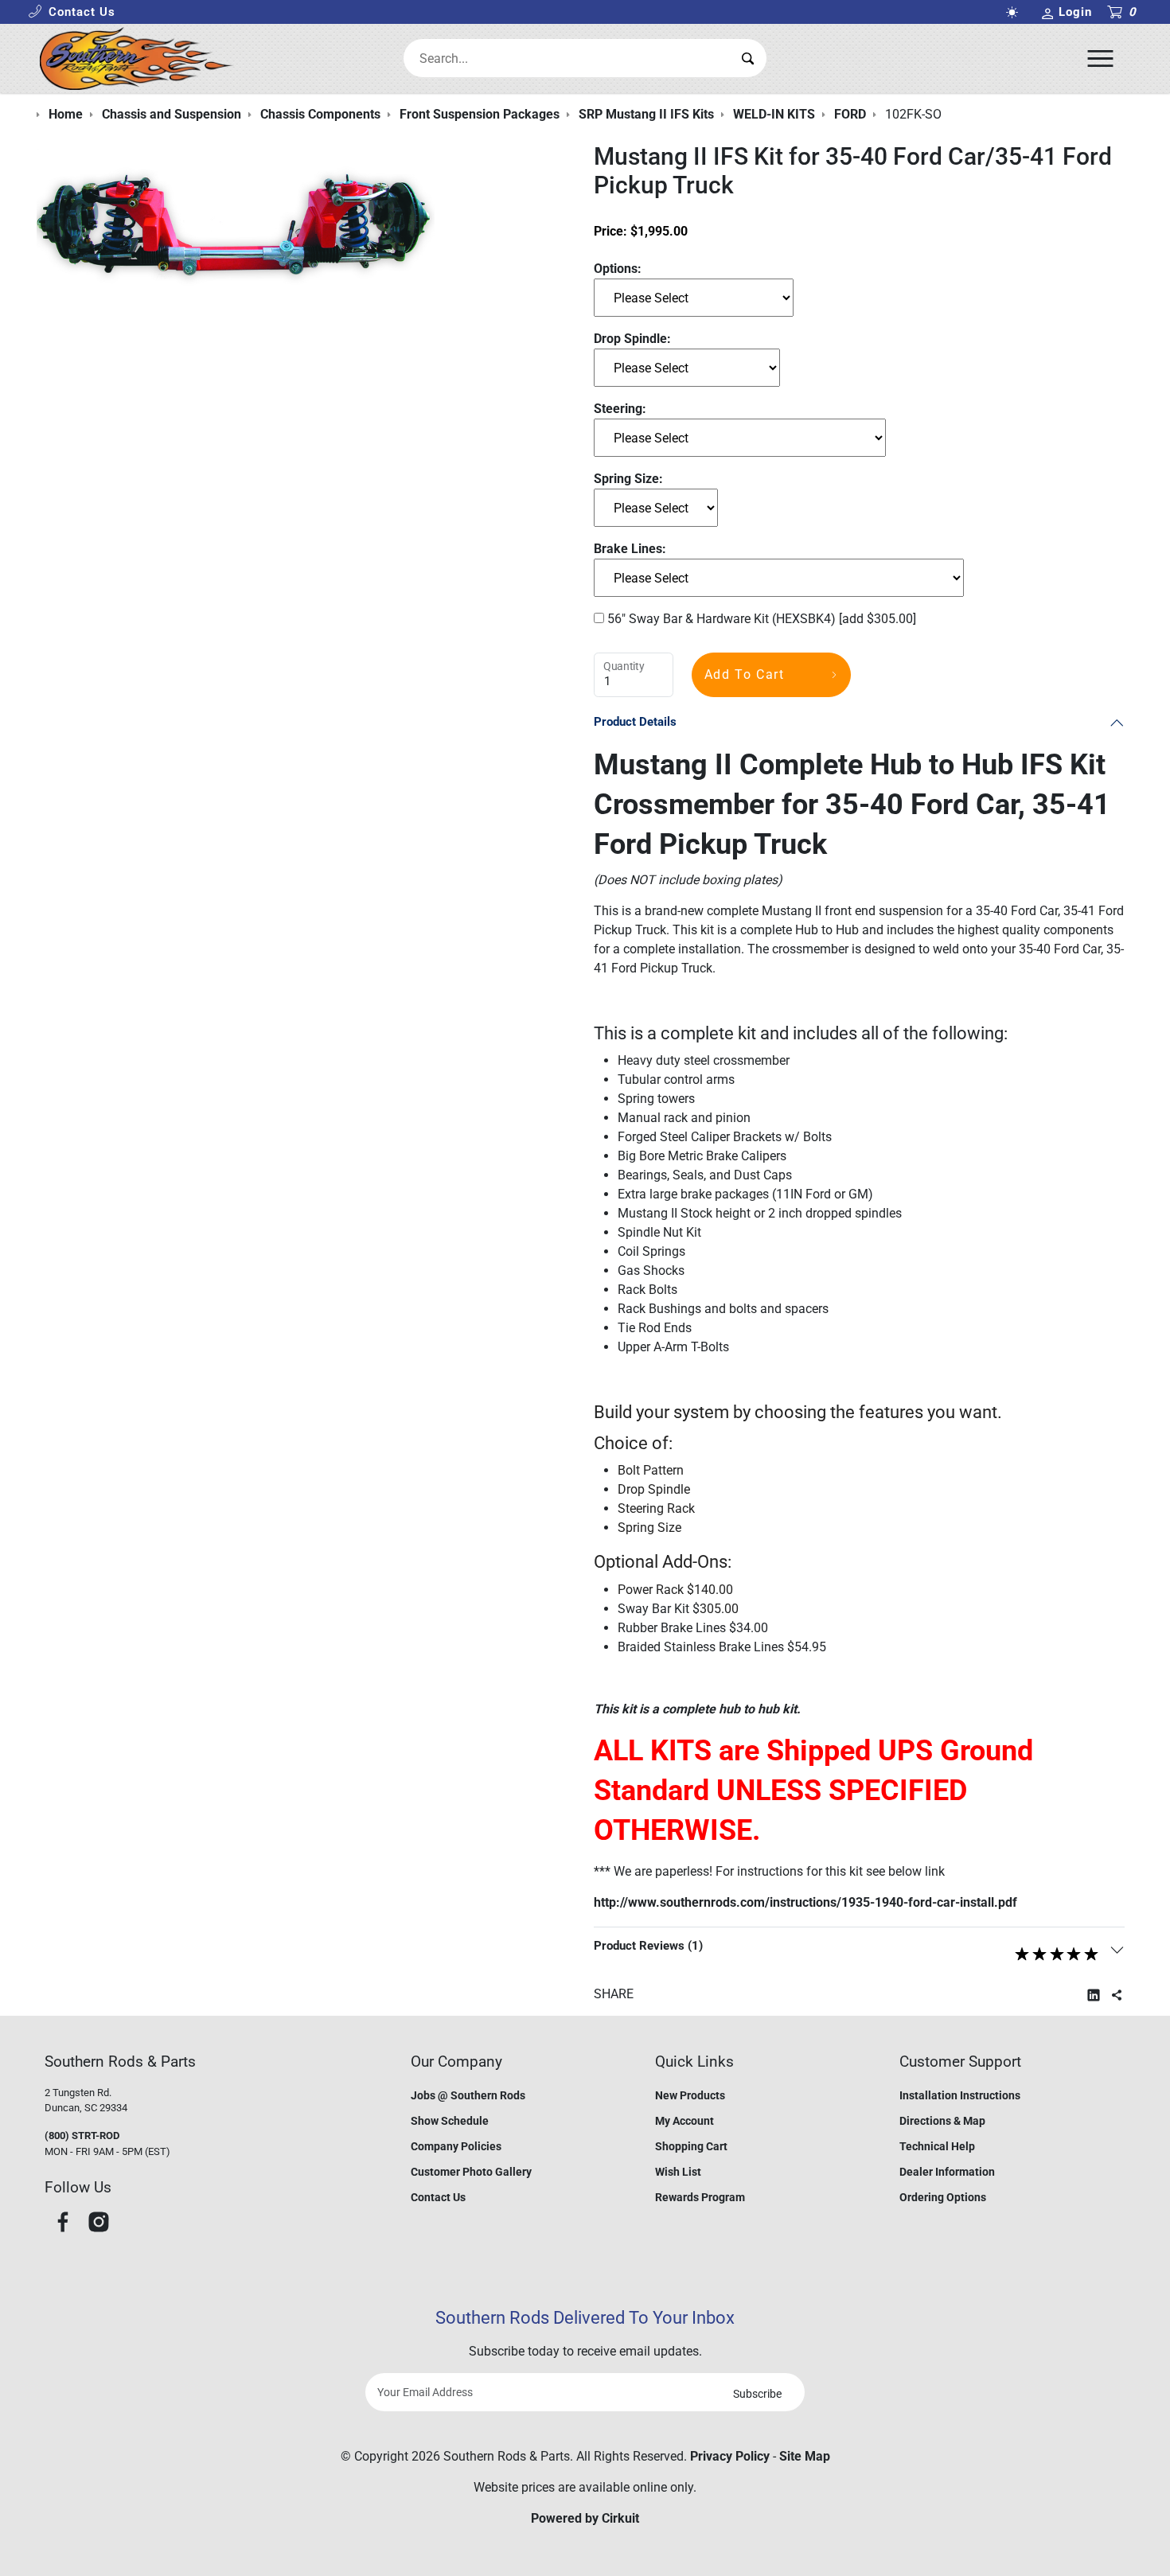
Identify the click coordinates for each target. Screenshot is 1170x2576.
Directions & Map (942, 2121)
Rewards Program (700, 2197)
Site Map (805, 2456)
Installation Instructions (960, 2095)
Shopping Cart (691, 2146)
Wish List (678, 2172)
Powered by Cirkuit (585, 2518)
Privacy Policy (730, 2456)
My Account (684, 2121)
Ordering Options (943, 2197)
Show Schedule (450, 2121)
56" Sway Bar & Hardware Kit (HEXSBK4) (760, 619)
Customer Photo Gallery (471, 2172)
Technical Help (937, 2146)
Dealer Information (947, 2172)
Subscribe (757, 2394)
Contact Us (438, 2197)
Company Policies (456, 2146)
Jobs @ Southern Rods (468, 2095)
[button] (72, 12)
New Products (690, 2095)
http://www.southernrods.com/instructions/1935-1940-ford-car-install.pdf (805, 1902)
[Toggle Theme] (1015, 12)
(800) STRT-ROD (82, 2136)
